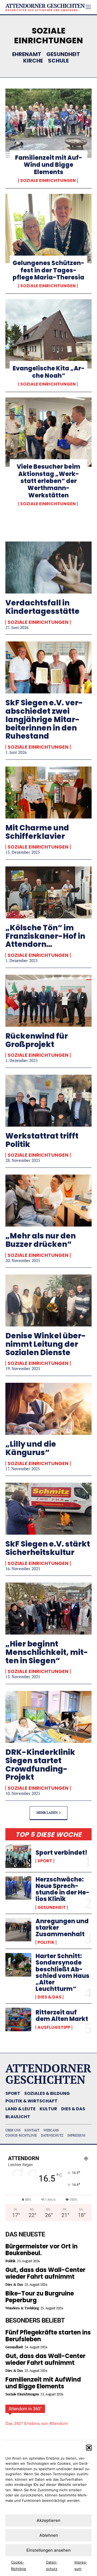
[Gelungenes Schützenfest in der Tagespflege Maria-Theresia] (48, 229)
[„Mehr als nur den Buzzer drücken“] (48, 1201)
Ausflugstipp (54, 2027)
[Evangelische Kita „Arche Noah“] (48, 334)
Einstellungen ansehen (48, 2550)
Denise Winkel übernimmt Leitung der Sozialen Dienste (46, 1344)
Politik (46, 1942)
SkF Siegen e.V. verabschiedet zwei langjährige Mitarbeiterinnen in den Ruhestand (44, 719)
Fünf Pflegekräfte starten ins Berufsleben (48, 2336)
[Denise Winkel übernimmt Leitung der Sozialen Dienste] (48, 1300)
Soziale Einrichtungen (48, 181)
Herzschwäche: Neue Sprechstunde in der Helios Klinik (63, 1889)
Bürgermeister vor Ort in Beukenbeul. (41, 2250)
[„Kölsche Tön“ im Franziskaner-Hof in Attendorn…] (48, 892)
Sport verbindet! (61, 1853)
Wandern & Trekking (22, 2308)
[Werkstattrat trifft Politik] (48, 1101)
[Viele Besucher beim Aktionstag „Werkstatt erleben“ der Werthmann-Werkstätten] (48, 432)
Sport (45, 1861)
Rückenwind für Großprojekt (37, 1040)
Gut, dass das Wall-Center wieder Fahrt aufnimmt (45, 2273)
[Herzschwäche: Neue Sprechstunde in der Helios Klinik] (18, 1888)
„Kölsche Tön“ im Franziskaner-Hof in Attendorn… (45, 936)
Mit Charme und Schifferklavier (37, 832)
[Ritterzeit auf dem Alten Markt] (18, 2019)
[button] (89, 2448)
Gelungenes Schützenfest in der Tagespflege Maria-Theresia (48, 270)
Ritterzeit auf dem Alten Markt (62, 2016)
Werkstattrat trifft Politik (42, 1140)
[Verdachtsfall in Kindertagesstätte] (48, 568)
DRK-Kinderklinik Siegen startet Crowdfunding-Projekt (40, 1765)
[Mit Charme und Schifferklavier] (48, 793)
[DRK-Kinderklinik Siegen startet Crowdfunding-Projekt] (48, 1717)
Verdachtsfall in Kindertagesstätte (42, 607)
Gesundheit (63, 54)
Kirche (33, 61)
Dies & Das (49, 1997)
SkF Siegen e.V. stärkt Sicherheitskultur (48, 1548)
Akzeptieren (48, 2520)
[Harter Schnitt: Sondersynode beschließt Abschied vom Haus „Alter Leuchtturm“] (18, 1965)
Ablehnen (49, 2535)
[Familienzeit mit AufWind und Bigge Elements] (48, 123)
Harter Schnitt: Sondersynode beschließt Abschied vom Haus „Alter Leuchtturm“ (63, 1972)
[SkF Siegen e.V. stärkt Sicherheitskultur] (48, 1509)
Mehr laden (47, 1812)
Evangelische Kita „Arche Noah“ (49, 372)
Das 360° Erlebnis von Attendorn (37, 2423)
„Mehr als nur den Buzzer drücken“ (41, 1240)
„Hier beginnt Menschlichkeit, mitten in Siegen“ (47, 1652)
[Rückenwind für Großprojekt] (48, 1001)
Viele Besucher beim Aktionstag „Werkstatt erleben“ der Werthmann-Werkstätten (48, 481)
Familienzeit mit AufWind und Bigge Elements (49, 165)
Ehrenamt (27, 54)
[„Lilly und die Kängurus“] (48, 1409)
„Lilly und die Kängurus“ (31, 1448)
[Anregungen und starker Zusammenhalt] (18, 1930)
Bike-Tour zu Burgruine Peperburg (40, 2297)
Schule (58, 61)
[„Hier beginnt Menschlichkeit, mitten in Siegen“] (48, 1609)
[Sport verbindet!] (18, 1856)
